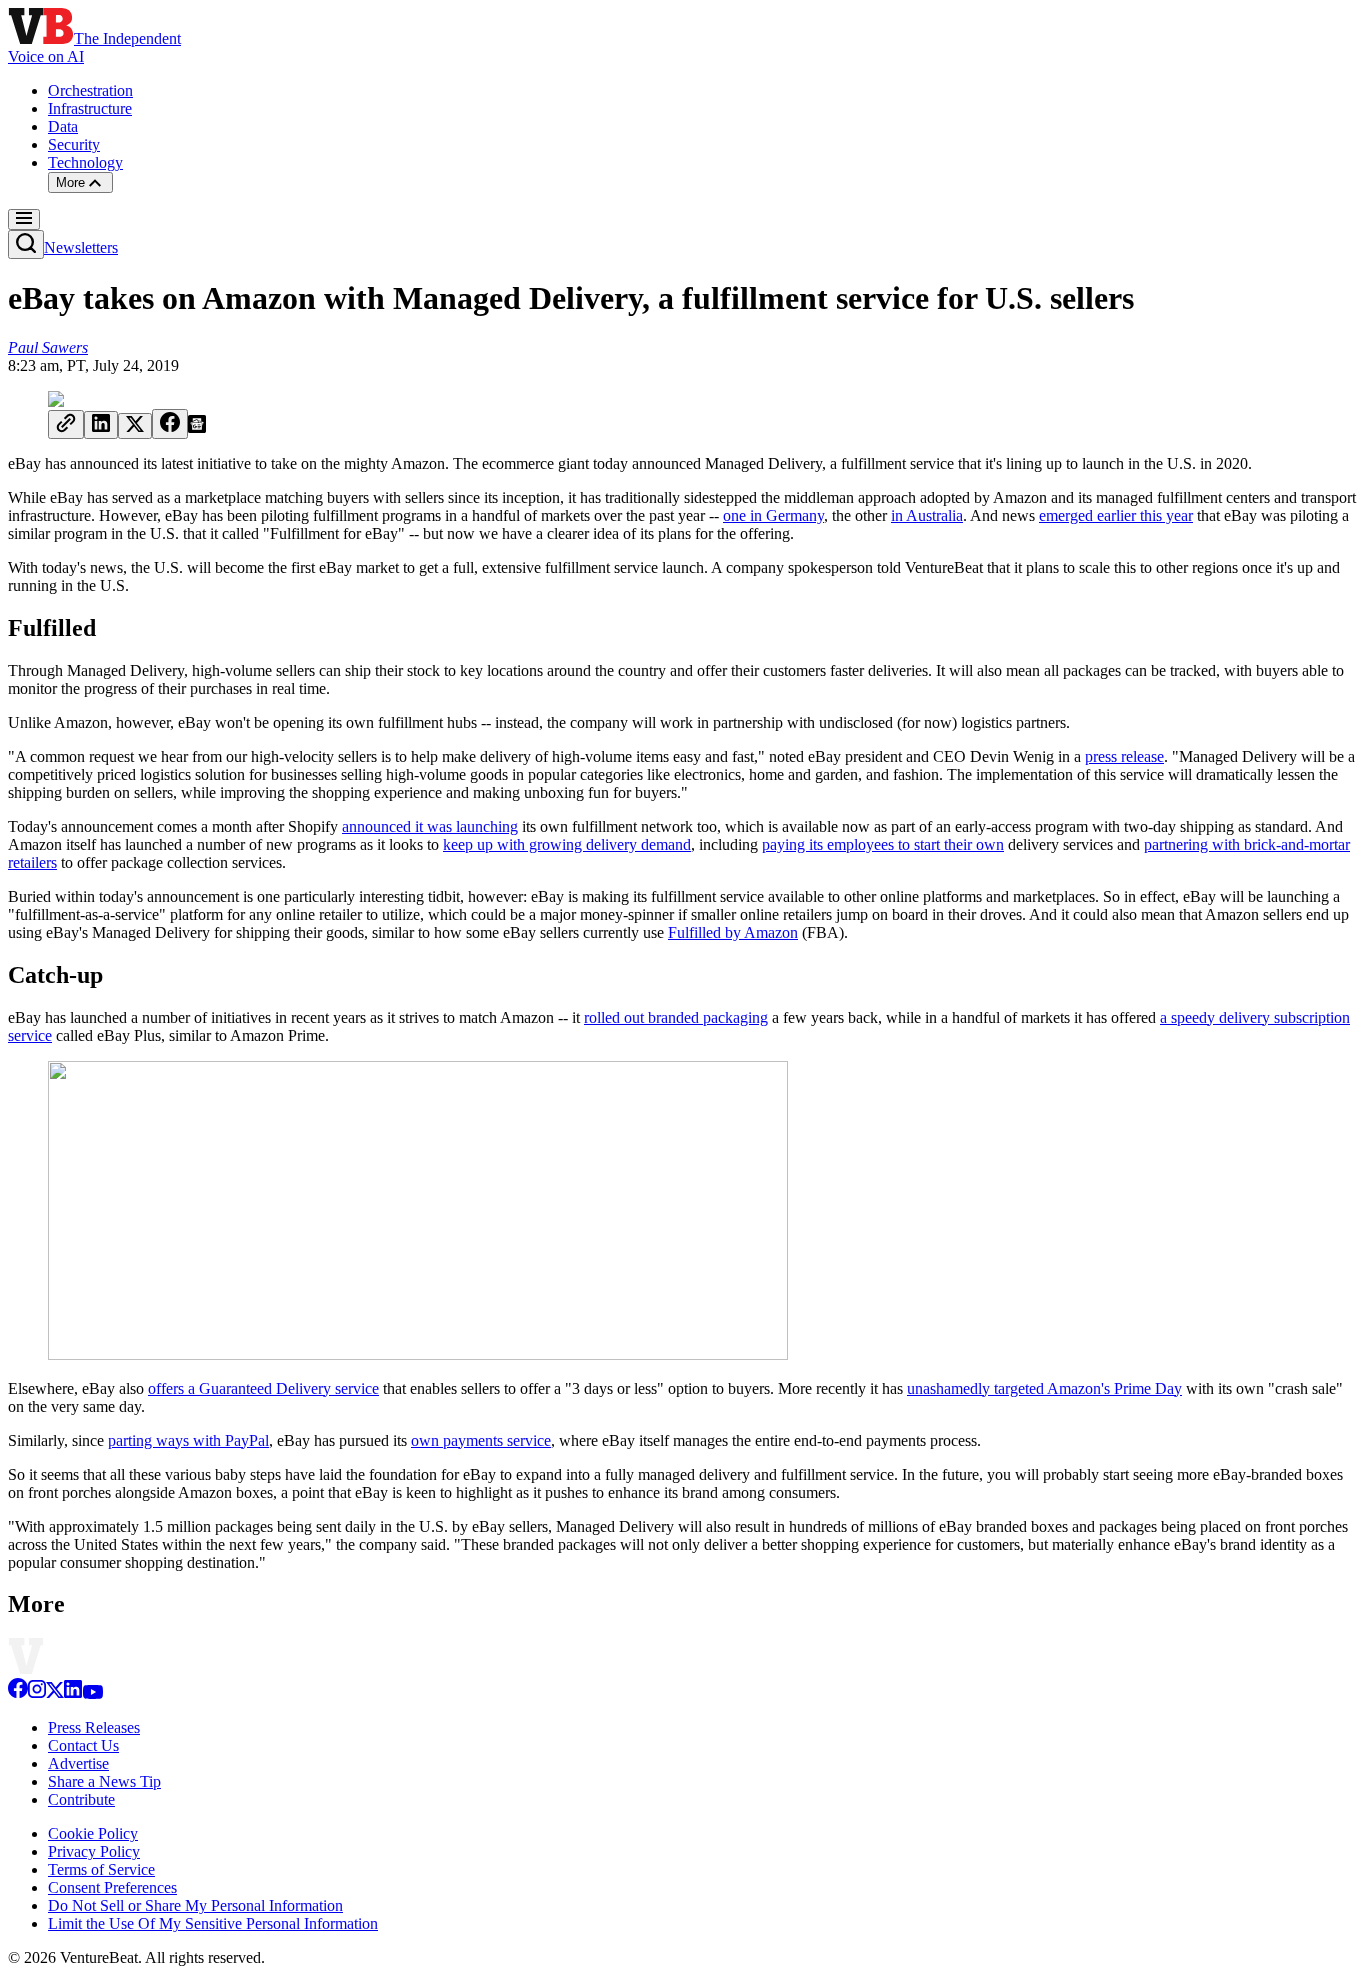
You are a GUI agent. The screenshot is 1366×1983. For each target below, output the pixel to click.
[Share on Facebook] (170, 424)
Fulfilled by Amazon (733, 932)
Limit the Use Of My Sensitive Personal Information (213, 1923)
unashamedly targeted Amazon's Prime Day (1044, 1388)
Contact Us (83, 1745)
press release (1124, 756)
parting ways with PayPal (188, 1440)
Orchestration (90, 90)
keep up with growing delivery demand (567, 844)
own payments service (481, 1440)
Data (63, 126)
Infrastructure (90, 108)
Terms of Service (101, 1869)
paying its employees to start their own (883, 844)
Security (74, 144)
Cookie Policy (93, 1833)
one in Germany (773, 515)
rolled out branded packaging (676, 1017)
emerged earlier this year (1116, 515)
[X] (55, 1693)
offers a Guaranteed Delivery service (263, 1388)
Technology (85, 162)
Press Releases (94, 1727)
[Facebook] (18, 1693)
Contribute (81, 1799)
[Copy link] (66, 424)
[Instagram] (37, 1693)
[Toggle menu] (24, 219)
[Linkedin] (73, 1693)
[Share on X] (135, 426)
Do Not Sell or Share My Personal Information (195, 1905)
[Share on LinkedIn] (101, 425)
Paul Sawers (48, 347)
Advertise (78, 1763)
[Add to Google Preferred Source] (197, 427)
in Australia (927, 515)
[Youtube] (92, 1693)
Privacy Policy (94, 1851)
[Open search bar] (26, 244)
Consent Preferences (112, 1887)
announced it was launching (430, 826)
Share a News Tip (104, 1781)
